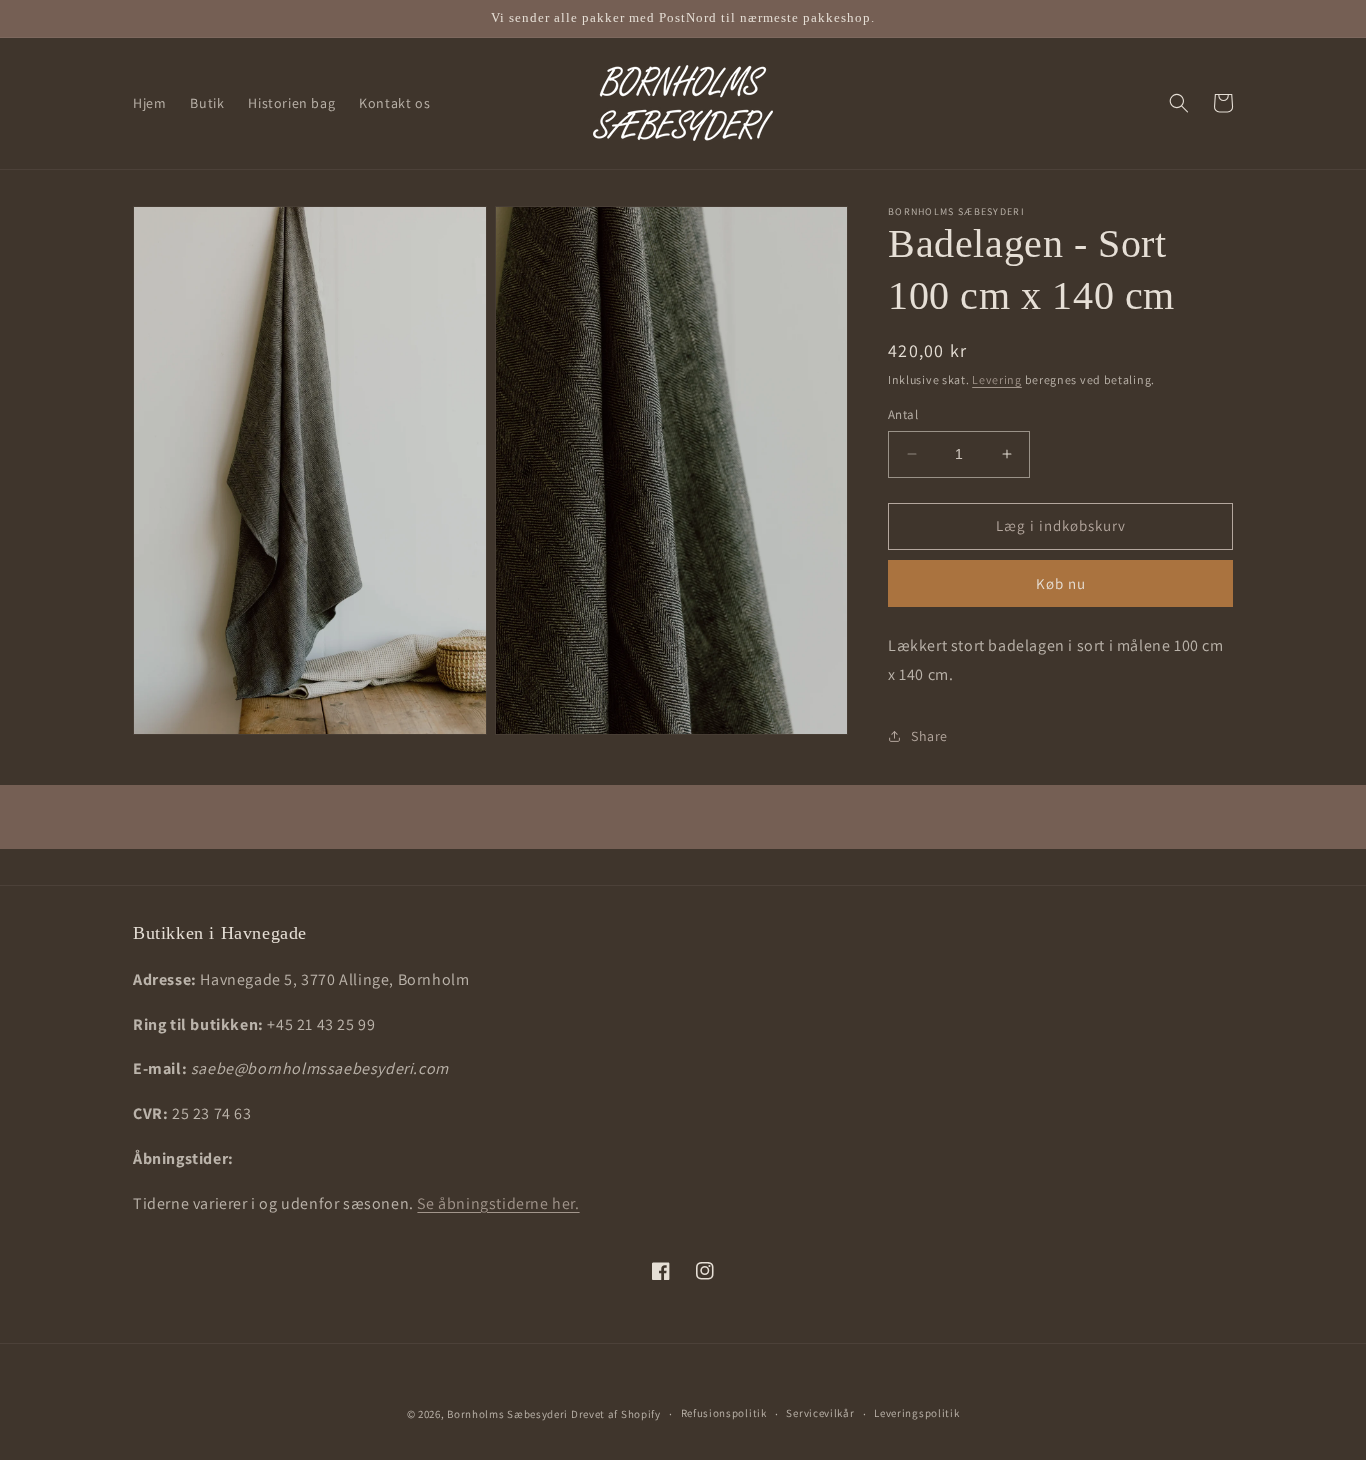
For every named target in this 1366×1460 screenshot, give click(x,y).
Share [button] (929, 736)
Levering (997, 379)
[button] (1179, 103)
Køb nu (1061, 583)
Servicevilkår (820, 1413)
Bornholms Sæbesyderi (507, 1414)
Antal (903, 414)
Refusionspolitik (724, 1413)
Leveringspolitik (916, 1413)
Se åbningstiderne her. (498, 1203)
